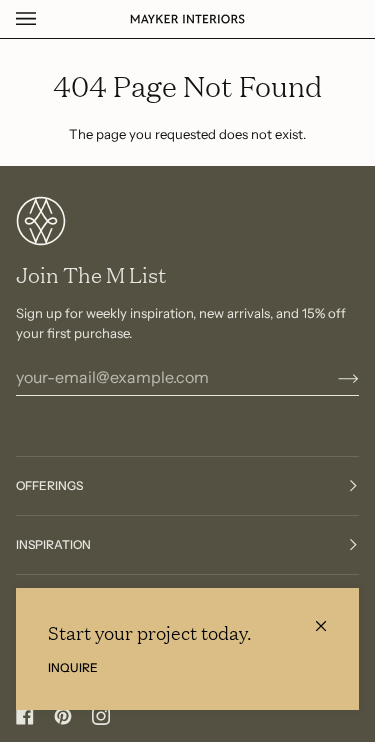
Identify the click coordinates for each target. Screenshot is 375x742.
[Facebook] (25, 716)
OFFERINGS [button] (49, 485)
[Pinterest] (63, 716)
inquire (73, 667)
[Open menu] (46, 19)
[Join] (332, 377)
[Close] (329, 617)
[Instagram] (101, 716)
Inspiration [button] (53, 544)
